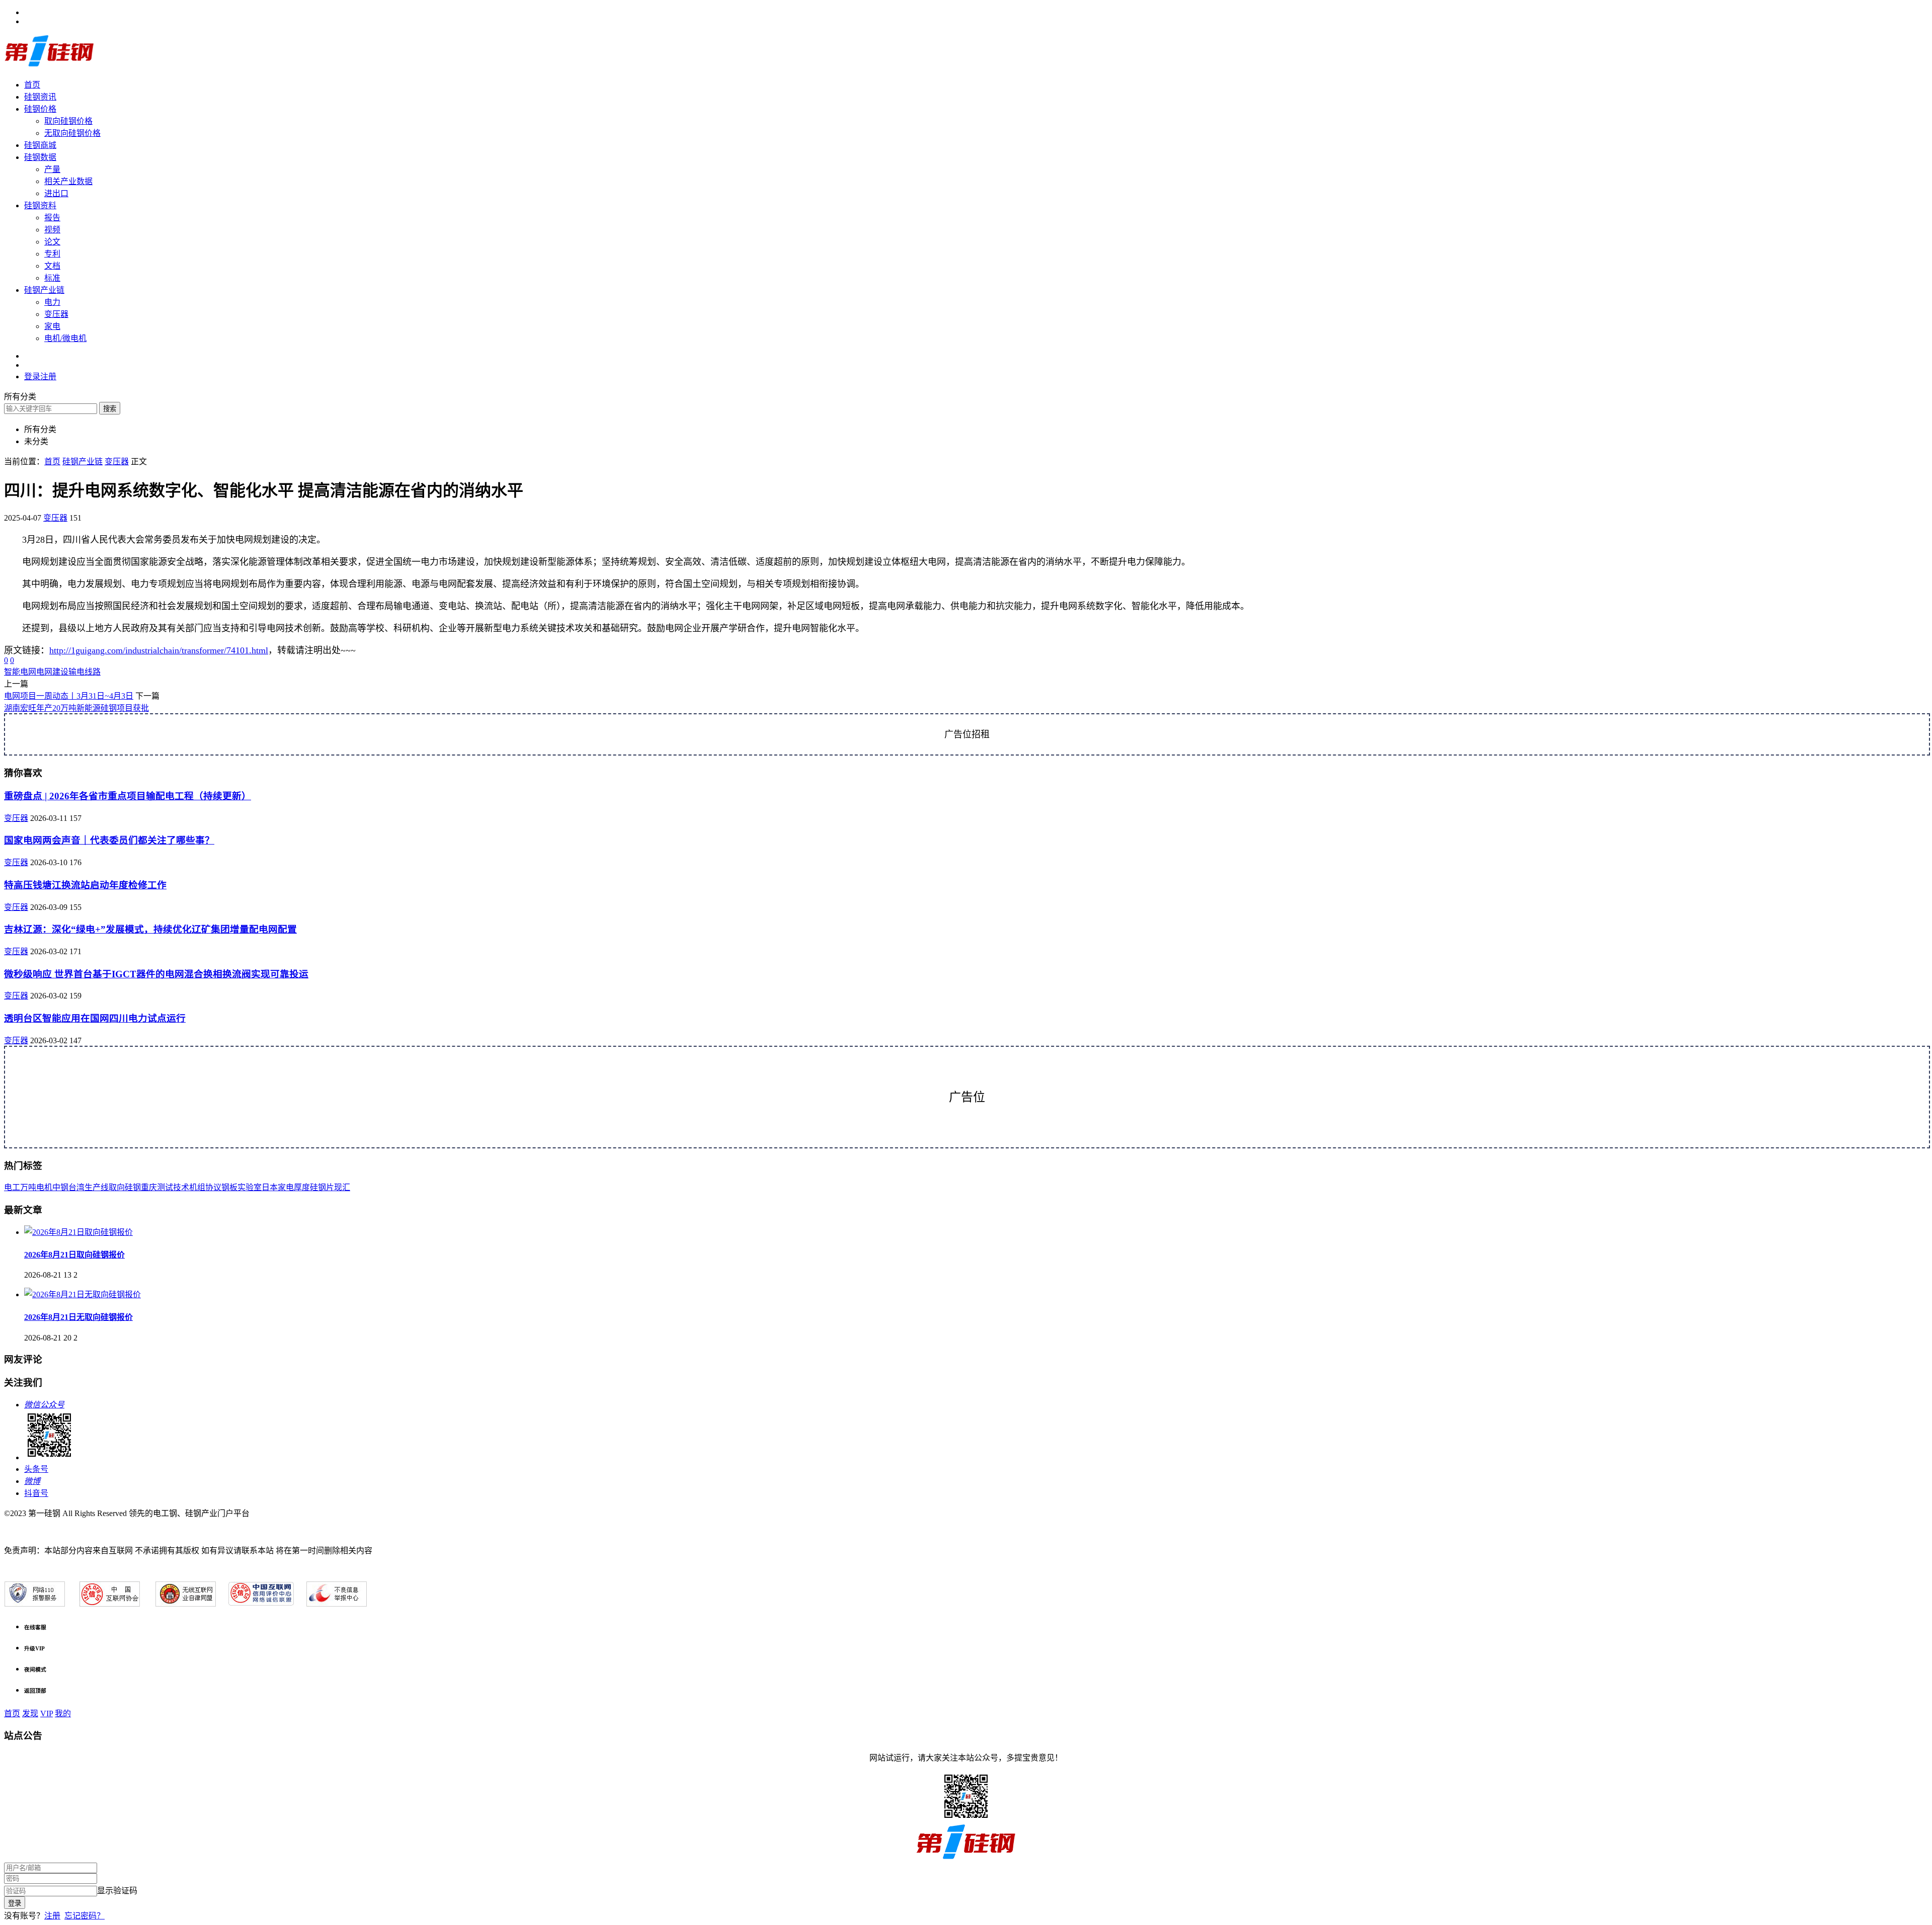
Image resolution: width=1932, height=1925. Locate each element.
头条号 (36, 1469)
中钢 (60, 1187)
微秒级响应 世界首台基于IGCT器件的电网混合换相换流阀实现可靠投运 (156, 974)
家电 (52, 326)
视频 (52, 230)
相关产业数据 (68, 181)
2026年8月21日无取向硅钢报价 (78, 1317)
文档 (52, 266)
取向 (117, 1187)
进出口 (56, 193)
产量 (52, 169)
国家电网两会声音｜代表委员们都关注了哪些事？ (109, 840)
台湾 (76, 1187)
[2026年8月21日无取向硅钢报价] (83, 1294)
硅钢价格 (40, 109)
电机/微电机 (65, 338)
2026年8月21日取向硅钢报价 (74, 1255)
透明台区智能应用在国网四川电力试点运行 (95, 1018)
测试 (165, 1187)
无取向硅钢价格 (72, 133)
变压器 (56, 314)
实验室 (250, 1187)
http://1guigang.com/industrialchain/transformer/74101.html (159, 650)
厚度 (302, 1187)
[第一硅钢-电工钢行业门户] (49, 65)
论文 (52, 242)
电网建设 (52, 672)
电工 (12, 1187)
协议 (213, 1187)
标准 (52, 278)
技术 (181, 1187)
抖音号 (36, 1493)
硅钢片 (322, 1187)
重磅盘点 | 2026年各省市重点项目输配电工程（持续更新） (128, 796)
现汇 (342, 1187)
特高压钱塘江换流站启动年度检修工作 (85, 885)
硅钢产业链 (44, 290)
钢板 (229, 1187)
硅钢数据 (40, 157)
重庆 (149, 1187)
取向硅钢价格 (68, 121)
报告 (52, 218)
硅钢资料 (40, 205)
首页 (32, 85)
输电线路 (85, 672)
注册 (52, 1916)
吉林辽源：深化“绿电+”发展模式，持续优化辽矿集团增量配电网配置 (150, 929)
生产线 (97, 1187)
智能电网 (20, 672)
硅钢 (133, 1187)
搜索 (110, 409)
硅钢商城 (40, 145)
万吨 (28, 1187)
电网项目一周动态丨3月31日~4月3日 (69, 696)
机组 (197, 1187)
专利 (52, 254)
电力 (52, 302)
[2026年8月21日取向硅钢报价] (78, 1232)
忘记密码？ (85, 1916)
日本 (270, 1187)
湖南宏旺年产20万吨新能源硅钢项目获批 (76, 708)
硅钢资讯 (40, 97)
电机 (44, 1187)
